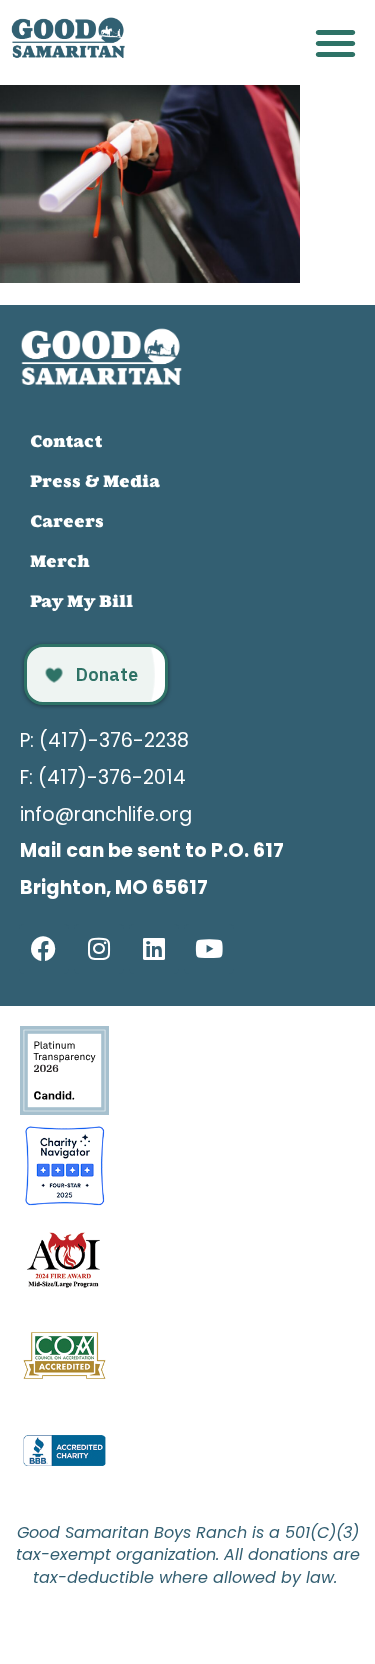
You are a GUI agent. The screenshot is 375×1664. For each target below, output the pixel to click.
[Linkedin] (154, 949)
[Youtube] (209, 949)
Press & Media (95, 481)
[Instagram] (99, 949)
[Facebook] (44, 949)
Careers (67, 521)
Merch (60, 561)
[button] (336, 42)
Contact (66, 441)
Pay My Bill (81, 601)
